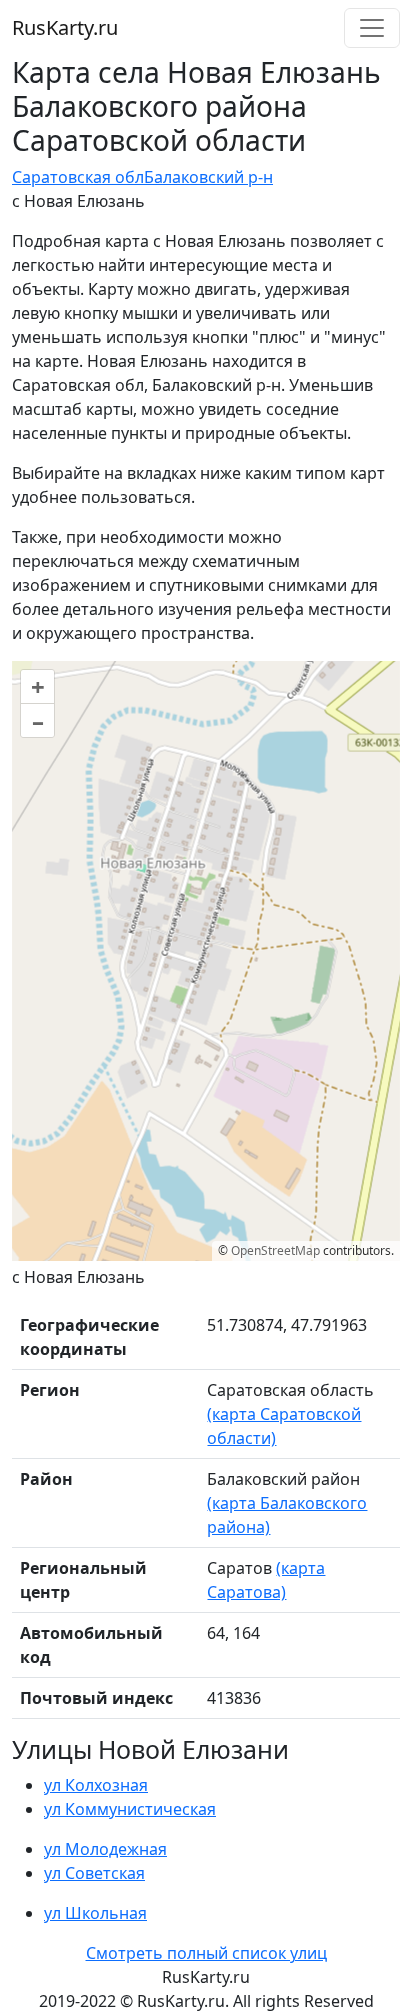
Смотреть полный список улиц (206, 1953)
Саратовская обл (78, 177)
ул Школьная (95, 1913)
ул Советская (94, 1873)
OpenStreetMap (275, 1250)
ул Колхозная (96, 1785)
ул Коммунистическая (130, 1809)
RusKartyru (65, 27)
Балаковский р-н (208, 177)
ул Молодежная (105, 1849)
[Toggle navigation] (372, 28)
